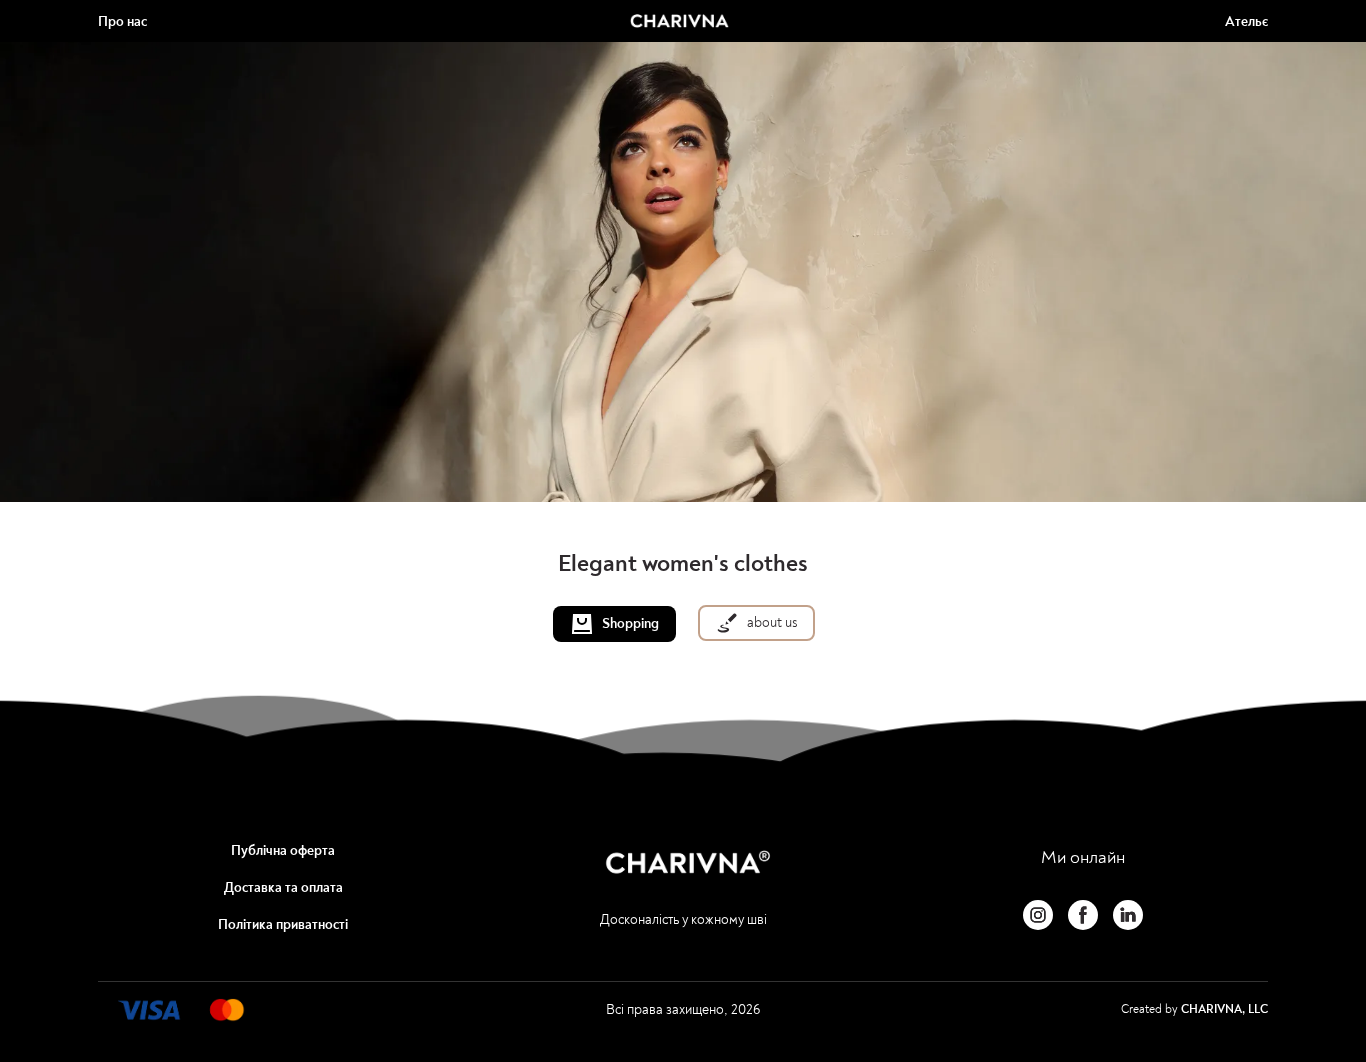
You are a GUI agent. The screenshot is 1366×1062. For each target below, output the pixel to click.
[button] (614, 624)
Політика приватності (283, 924)
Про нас (122, 21)
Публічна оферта (283, 850)
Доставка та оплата (283, 887)
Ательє (1246, 21)
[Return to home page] (679, 21)
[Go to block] (179, 1010)
